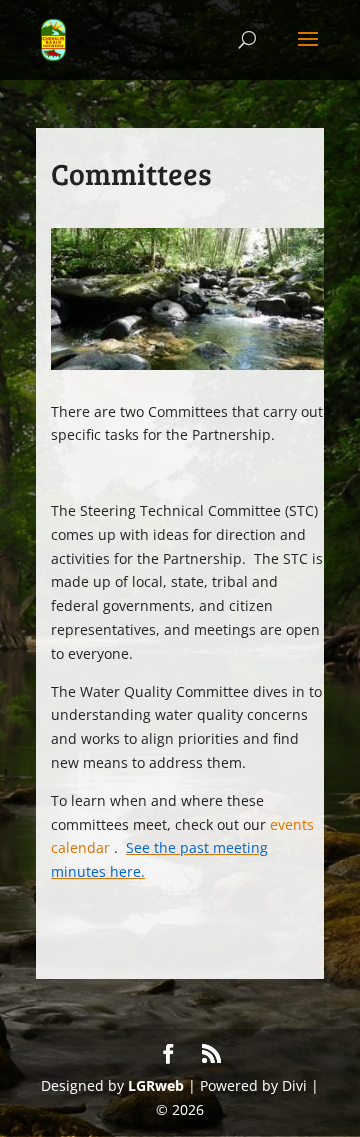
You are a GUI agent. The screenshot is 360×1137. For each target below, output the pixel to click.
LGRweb (156, 1085)
